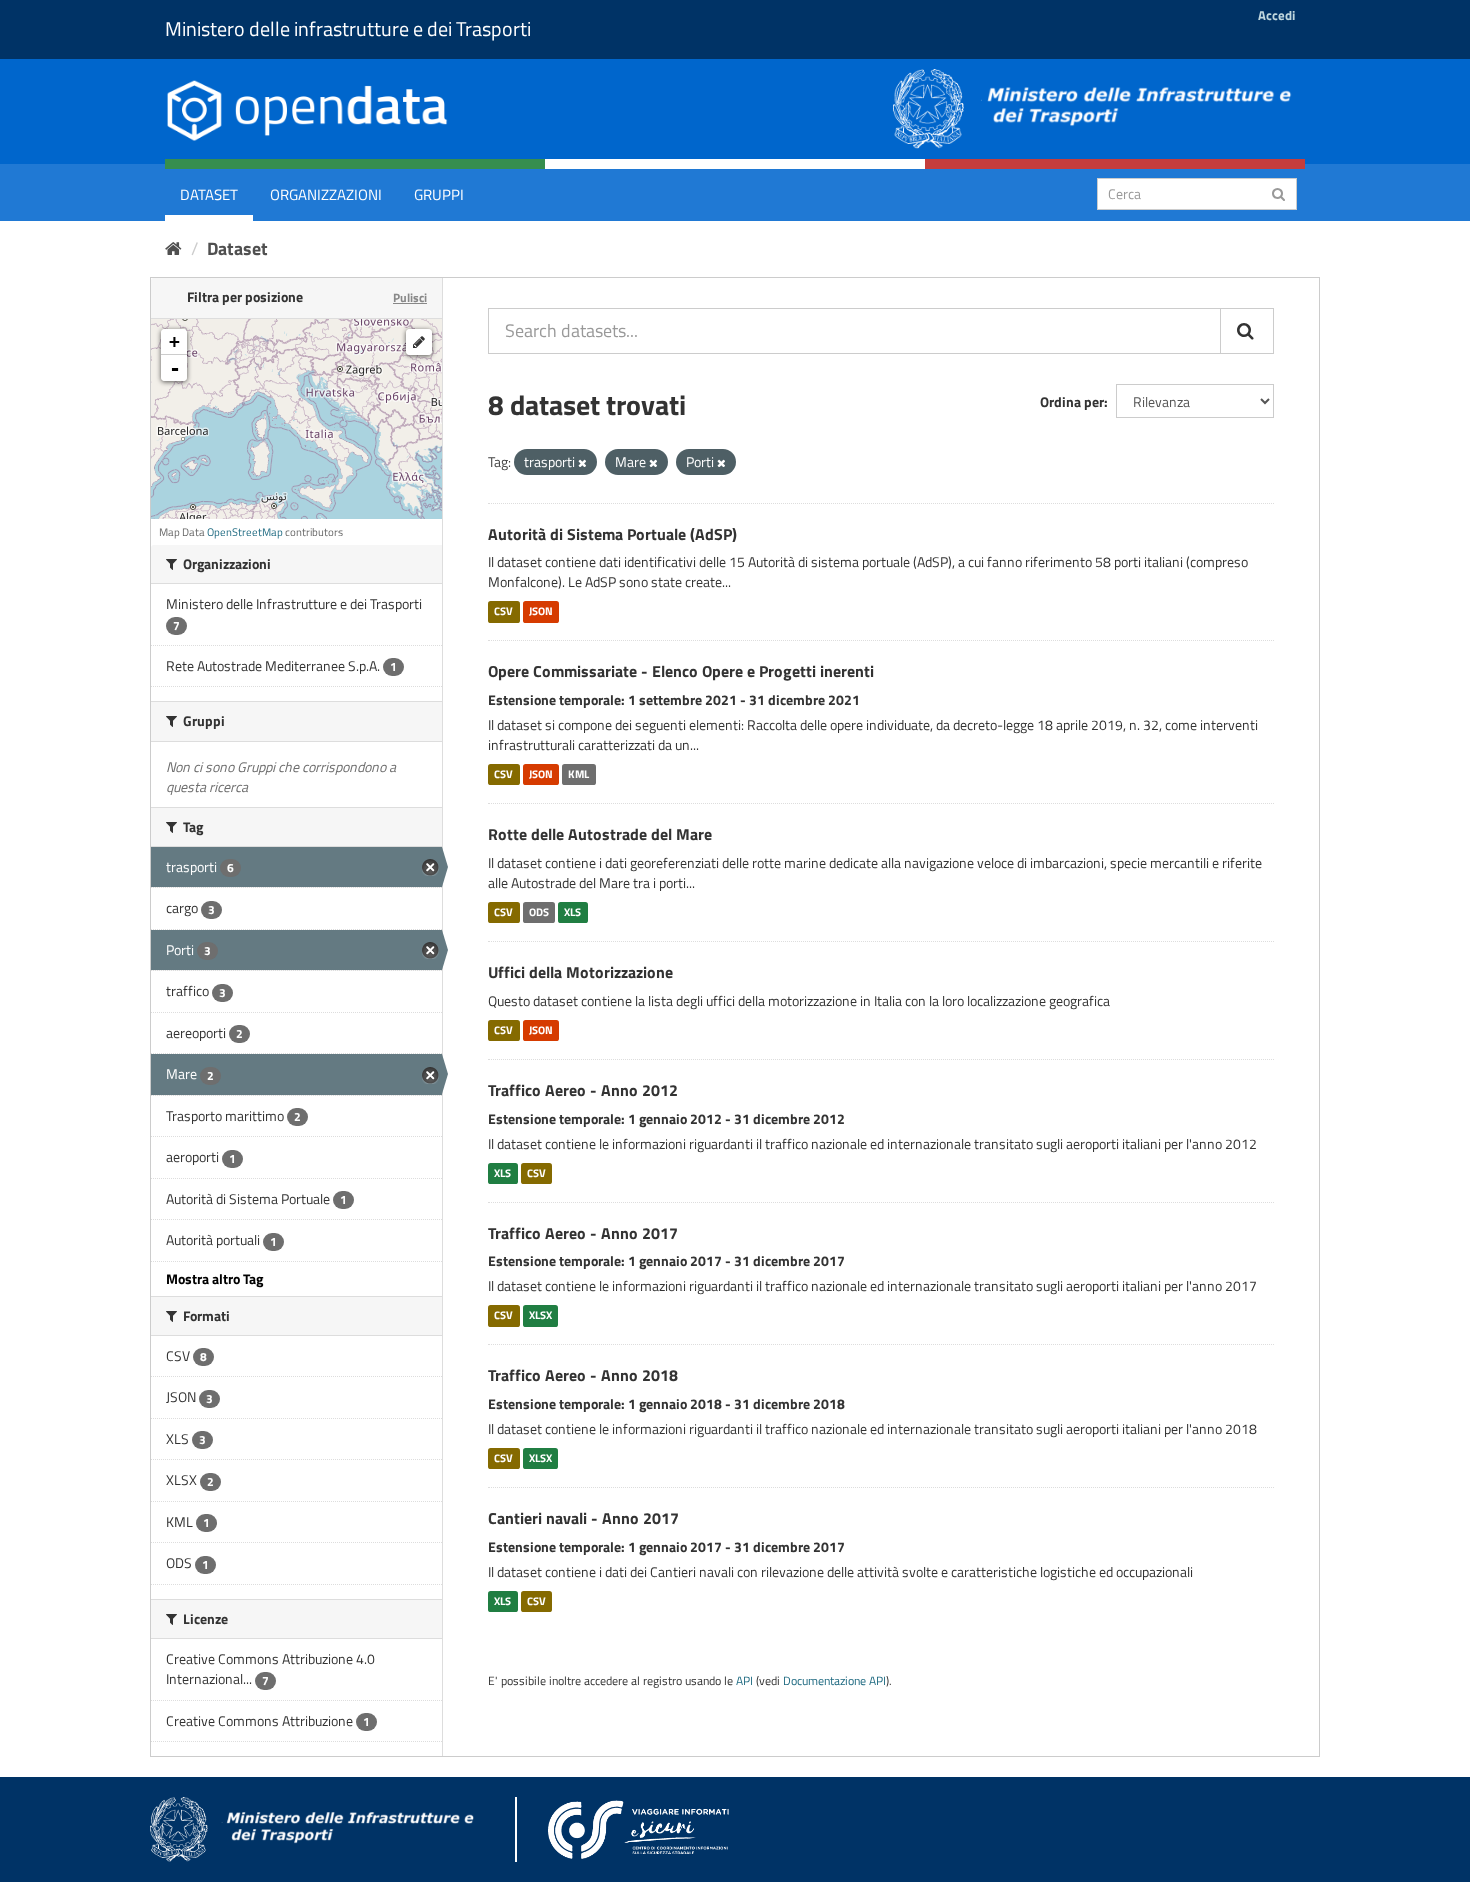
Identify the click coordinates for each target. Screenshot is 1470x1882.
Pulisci (410, 297)
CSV (503, 611)
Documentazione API (834, 1681)
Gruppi (439, 194)
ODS (539, 912)
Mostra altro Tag (214, 1278)
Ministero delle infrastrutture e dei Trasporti (348, 28)
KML (578, 774)
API (744, 1681)
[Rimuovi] (582, 463)
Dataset (209, 194)
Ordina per (1072, 401)
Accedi (1276, 15)
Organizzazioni (326, 194)
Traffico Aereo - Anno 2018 (583, 1375)
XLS (572, 912)
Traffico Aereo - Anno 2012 (583, 1090)
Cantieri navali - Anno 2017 (583, 1518)
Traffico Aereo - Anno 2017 (583, 1233)
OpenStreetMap (245, 532)
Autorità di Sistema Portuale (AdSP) (612, 534)
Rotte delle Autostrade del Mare (600, 834)
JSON (541, 611)
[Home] (173, 248)
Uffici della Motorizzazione (580, 972)
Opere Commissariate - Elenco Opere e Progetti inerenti (681, 671)
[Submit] (1278, 192)
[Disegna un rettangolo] (419, 342)
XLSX (540, 1315)
